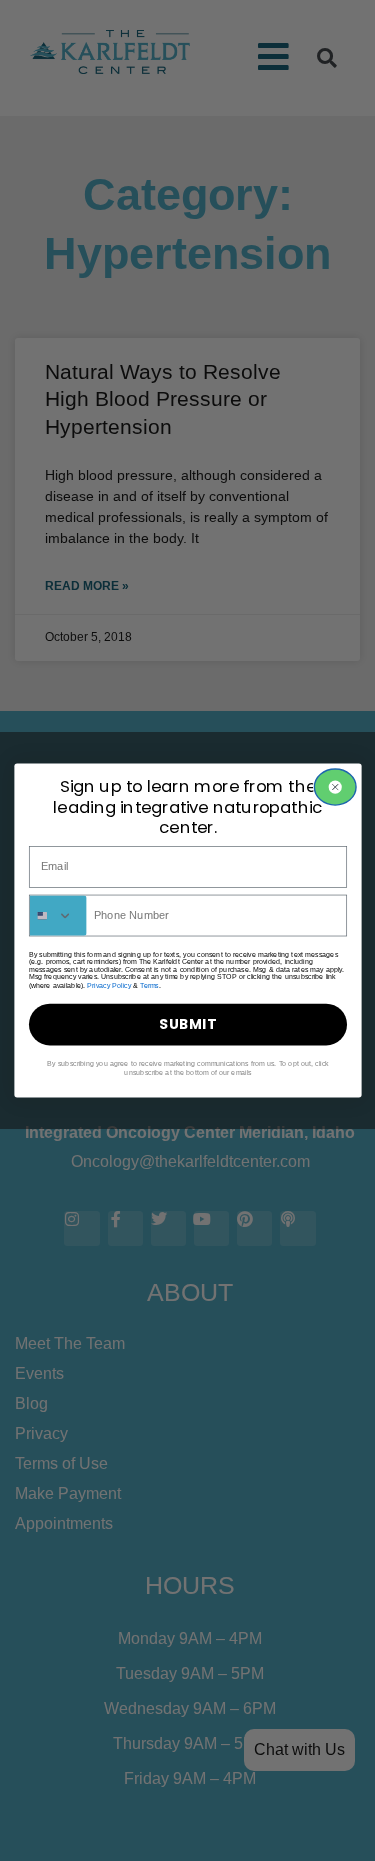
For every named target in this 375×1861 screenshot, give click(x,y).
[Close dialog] (335, 787)
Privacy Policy (109, 985)
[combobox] (57, 915)
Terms (149, 985)
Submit (188, 1024)
